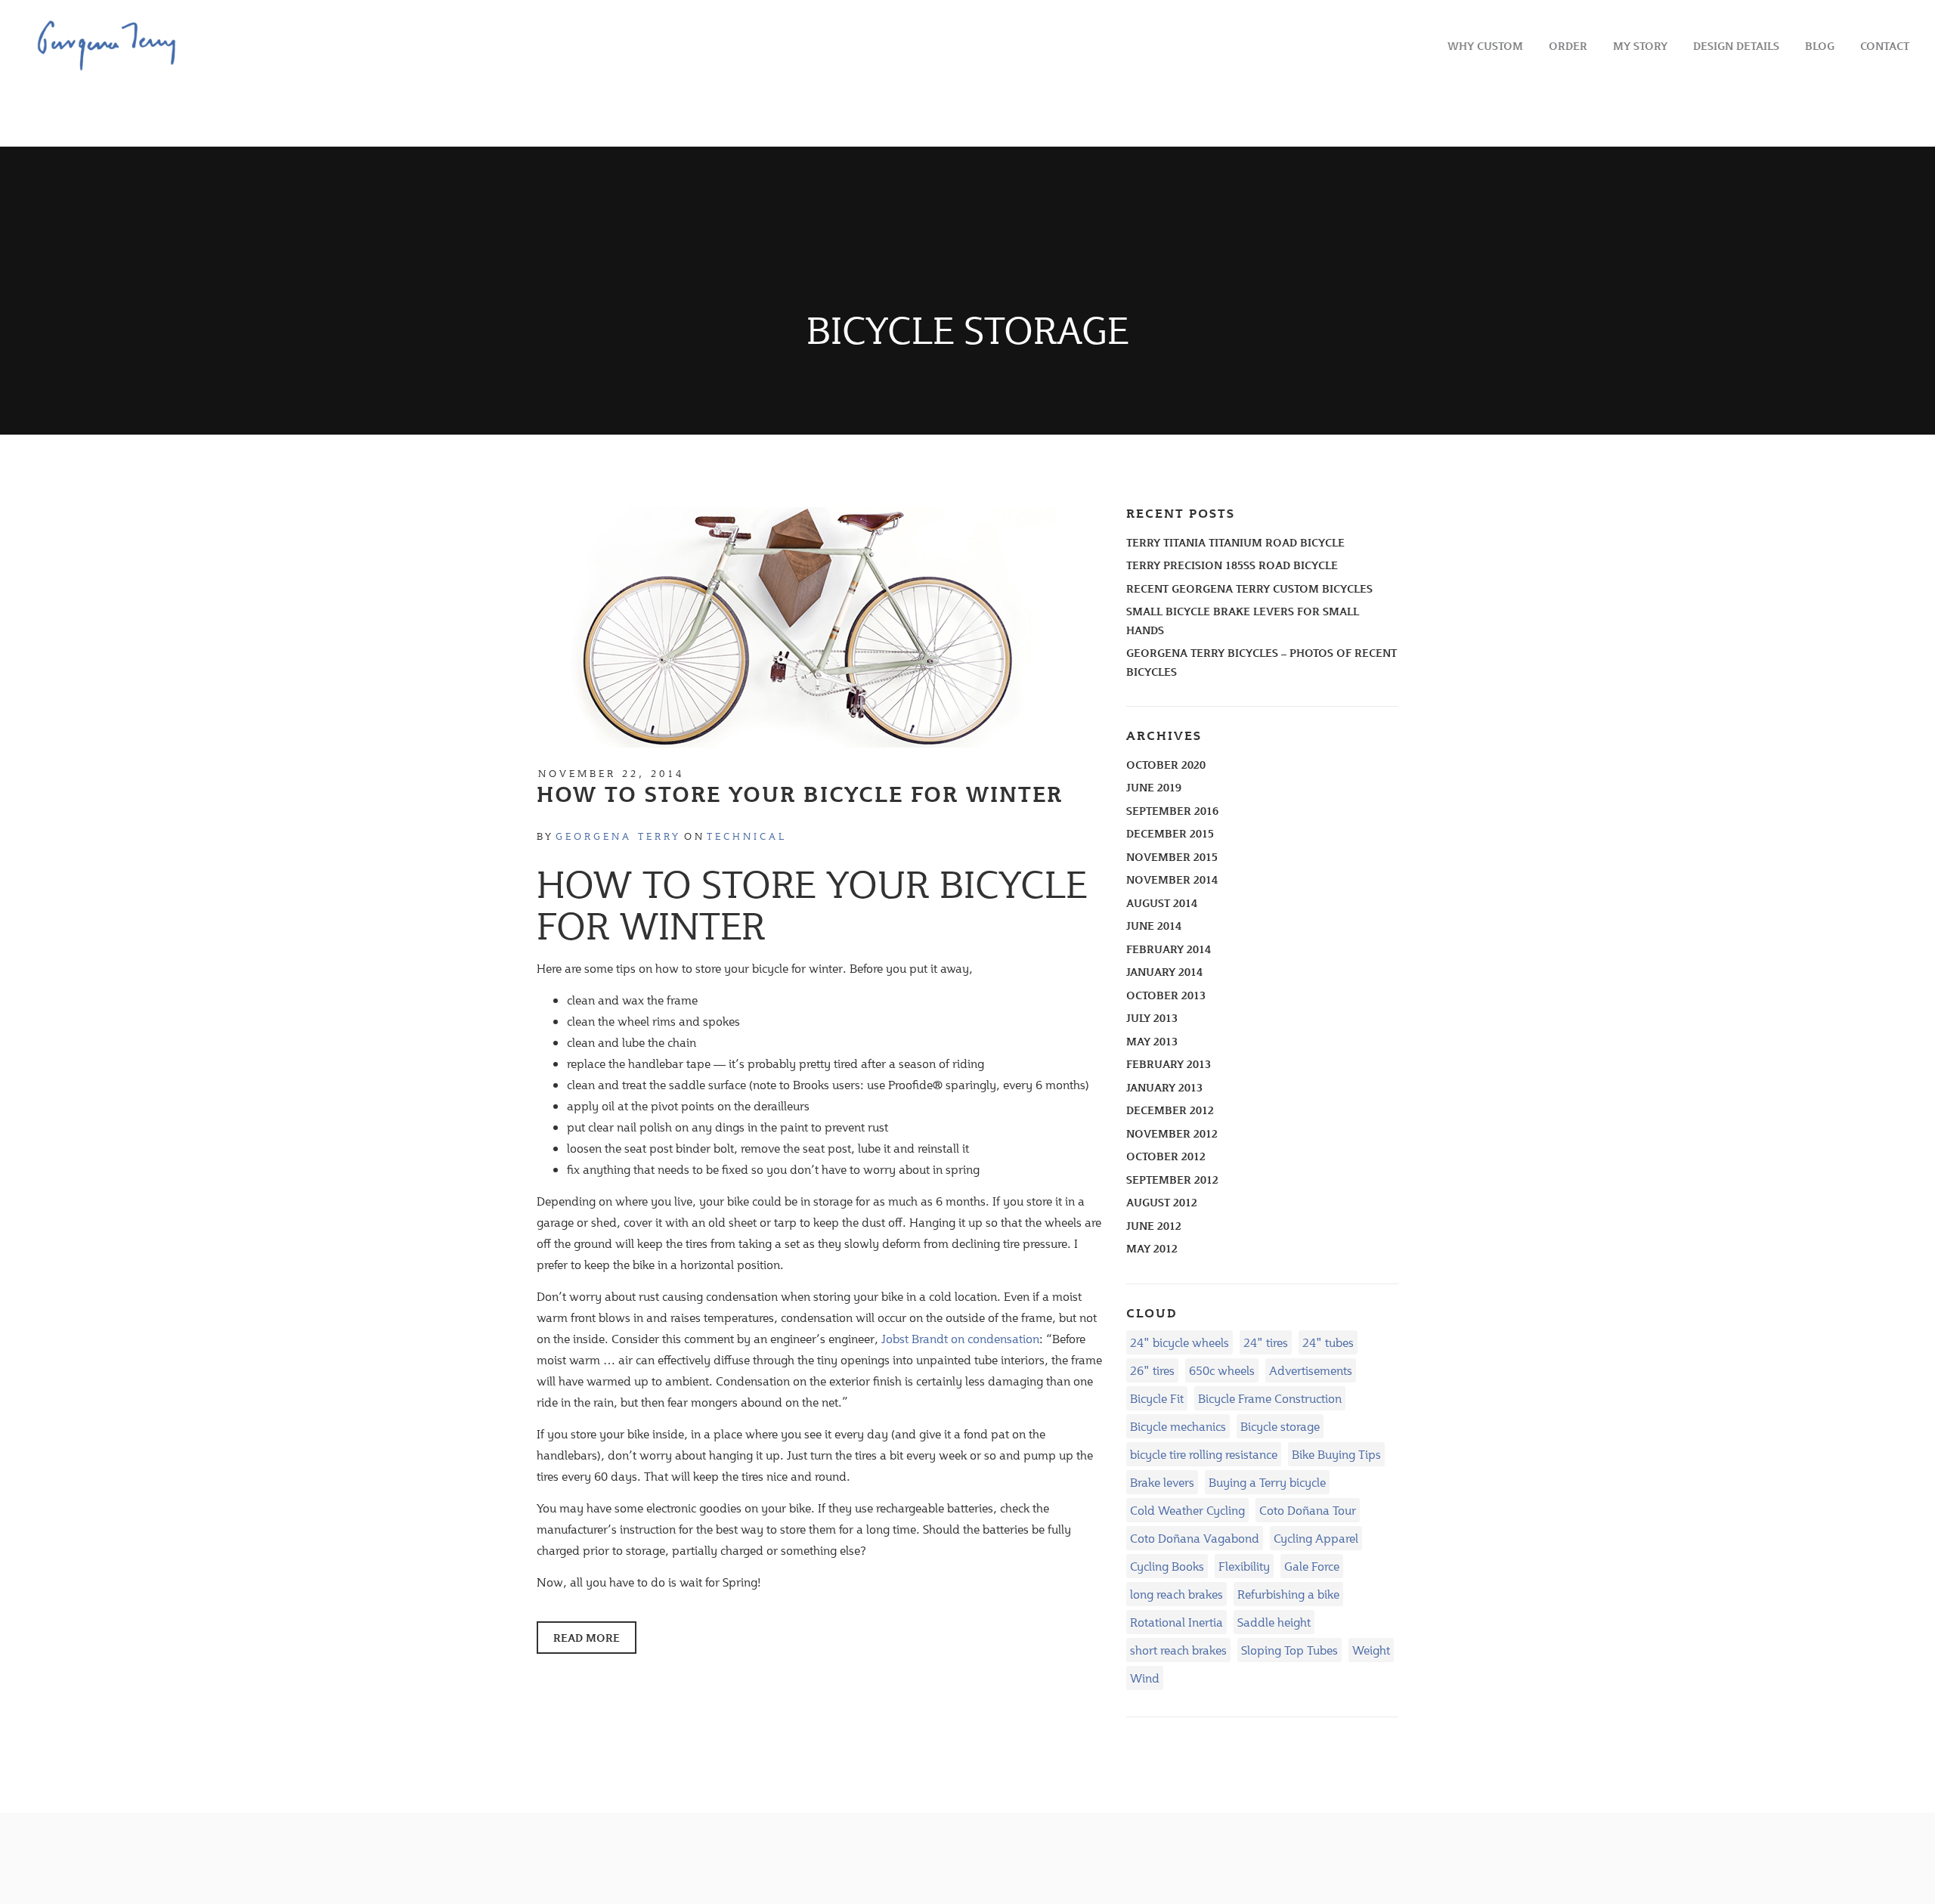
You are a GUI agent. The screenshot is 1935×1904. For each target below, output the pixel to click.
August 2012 (1162, 1202)
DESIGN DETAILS (1736, 46)
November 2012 (1172, 1133)
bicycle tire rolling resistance (1204, 1454)
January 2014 (1164, 972)
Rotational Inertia (1176, 1622)
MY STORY (1640, 46)
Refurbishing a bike (1288, 1594)
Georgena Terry (618, 836)
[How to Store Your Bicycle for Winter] (797, 625)
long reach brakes (1176, 1594)
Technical (747, 836)
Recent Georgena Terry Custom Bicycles (1249, 588)
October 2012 (1166, 1156)
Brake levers (1162, 1482)
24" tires (1266, 1342)
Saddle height (1274, 1622)
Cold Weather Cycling (1187, 1510)
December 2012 (1170, 1110)
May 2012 (1152, 1248)
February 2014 (1169, 949)
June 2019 (1154, 787)
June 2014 (1154, 926)
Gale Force (1312, 1566)
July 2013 (1152, 1018)
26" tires (1152, 1370)
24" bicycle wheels (1180, 1342)
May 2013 (1152, 1041)
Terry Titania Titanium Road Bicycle (1235, 542)
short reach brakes (1178, 1650)
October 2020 (1166, 765)
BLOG (1820, 46)
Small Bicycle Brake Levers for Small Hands (1243, 621)
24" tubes (1328, 1342)
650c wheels (1222, 1370)
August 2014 (1162, 903)
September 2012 (1172, 1180)
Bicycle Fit (1157, 1398)
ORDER (1568, 46)
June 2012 (1154, 1226)
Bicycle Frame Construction (1270, 1398)
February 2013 (1169, 1064)
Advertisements (1311, 1370)
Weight (1371, 1650)
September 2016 (1172, 811)
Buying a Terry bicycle (1267, 1482)
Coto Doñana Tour (1308, 1510)
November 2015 (1172, 857)
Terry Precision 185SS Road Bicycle (1232, 565)
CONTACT (1885, 46)
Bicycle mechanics (1178, 1426)
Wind (1145, 1678)
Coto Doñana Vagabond (1195, 1538)
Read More (587, 1638)
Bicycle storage (1280, 1426)
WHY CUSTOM (1485, 46)
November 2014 (1172, 879)
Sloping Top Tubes (1289, 1650)
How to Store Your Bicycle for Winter (800, 794)
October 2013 (1166, 995)
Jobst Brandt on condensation (960, 1338)
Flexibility (1244, 1566)
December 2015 (1170, 833)
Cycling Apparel (1316, 1538)
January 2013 (1164, 1087)
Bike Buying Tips (1336, 1454)
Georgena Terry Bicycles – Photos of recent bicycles (1262, 662)
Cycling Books (1167, 1566)
